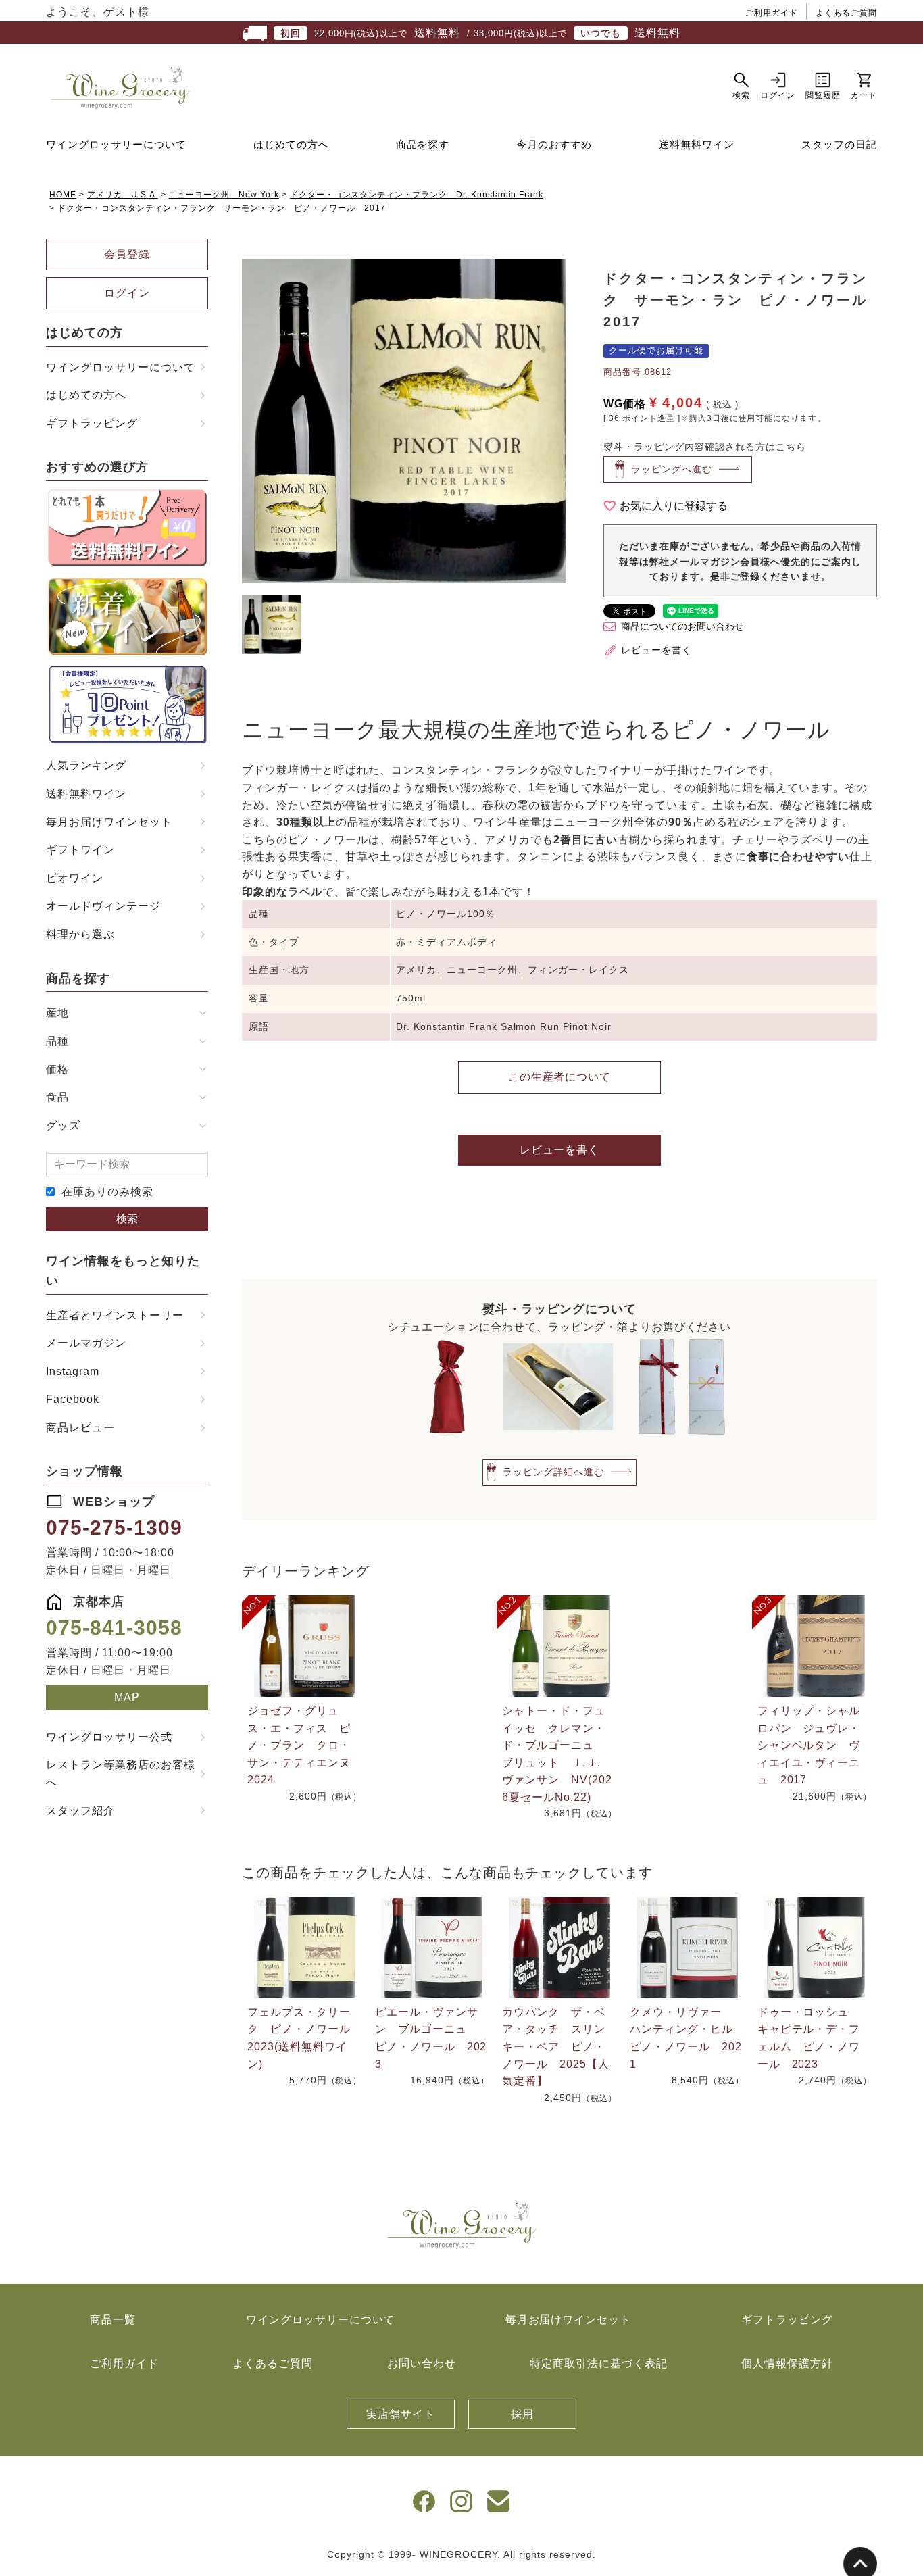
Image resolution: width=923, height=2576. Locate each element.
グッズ (63, 1125)
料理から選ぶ (80, 934)
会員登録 (127, 254)
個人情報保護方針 (787, 2363)
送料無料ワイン (697, 144)
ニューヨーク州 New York (223, 195)
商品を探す (423, 144)
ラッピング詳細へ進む (553, 1472)
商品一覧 (113, 2320)
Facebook (73, 1399)
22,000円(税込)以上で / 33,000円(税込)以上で (480, 33)
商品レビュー (80, 1428)
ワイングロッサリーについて (116, 144)
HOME (63, 195)
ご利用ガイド (772, 13)
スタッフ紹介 (80, 1811)
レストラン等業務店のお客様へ (120, 1774)
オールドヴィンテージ (103, 906)
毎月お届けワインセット (109, 822)
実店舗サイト (401, 2414)
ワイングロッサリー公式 (109, 1737)
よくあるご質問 (846, 13)
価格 (57, 1069)
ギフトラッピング (92, 423)
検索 (127, 1219)
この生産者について (560, 1077)
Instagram (73, 1371)
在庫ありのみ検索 (107, 1192)
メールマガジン (86, 1343)
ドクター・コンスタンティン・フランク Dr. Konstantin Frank (417, 195)
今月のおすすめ (554, 144)
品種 (57, 1041)
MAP (127, 1697)
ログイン (127, 293)
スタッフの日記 (839, 144)
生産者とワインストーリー (115, 1315)
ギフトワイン (80, 850)
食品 (57, 1097)
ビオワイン (75, 878)
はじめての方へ (291, 144)
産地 (57, 1013)
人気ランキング (86, 765)
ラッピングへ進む (672, 469)
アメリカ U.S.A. (123, 195)
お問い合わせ (422, 2363)
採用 (522, 2414)
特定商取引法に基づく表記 (599, 2363)
